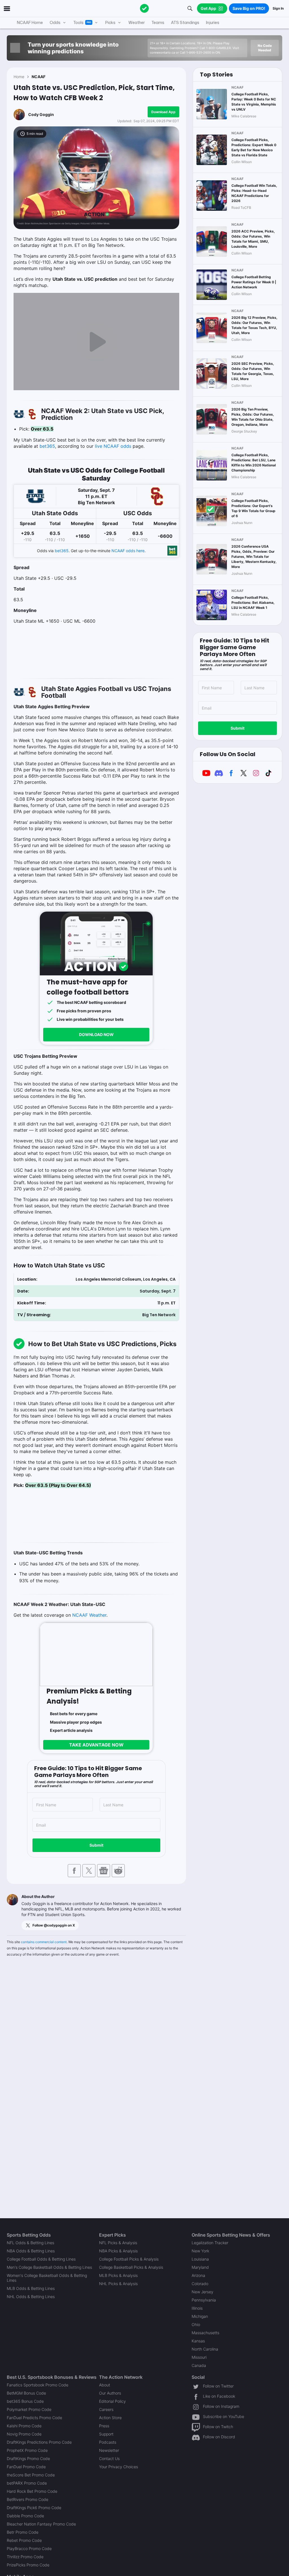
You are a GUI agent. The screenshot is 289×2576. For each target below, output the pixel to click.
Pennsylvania (204, 2300)
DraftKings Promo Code (28, 2458)
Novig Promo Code (24, 2434)
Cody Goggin (41, 114)
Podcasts (108, 2442)
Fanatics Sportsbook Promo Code (38, 2385)
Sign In (278, 8)
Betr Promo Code (23, 2532)
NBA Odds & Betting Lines (31, 2251)
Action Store (110, 2418)
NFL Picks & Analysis (118, 2243)
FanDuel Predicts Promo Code (34, 2418)
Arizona (198, 2275)
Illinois (197, 2308)
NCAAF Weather (89, 1615)
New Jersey (202, 2292)
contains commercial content (44, 1942)
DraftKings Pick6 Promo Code (34, 2508)
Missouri (199, 2357)
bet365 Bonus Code (25, 2401)
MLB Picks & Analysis (118, 2275)
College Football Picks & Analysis (129, 2259)
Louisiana (200, 2259)
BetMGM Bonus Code (26, 2393)
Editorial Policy (112, 2401)
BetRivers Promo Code (28, 2499)
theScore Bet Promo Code (31, 2475)
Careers (106, 2409)
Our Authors (110, 2393)
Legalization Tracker (210, 2243)
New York (200, 2251)
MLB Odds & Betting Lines (31, 2288)
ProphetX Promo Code (27, 2450)
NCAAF (39, 77)
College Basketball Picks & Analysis (131, 2267)
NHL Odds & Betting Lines (31, 2297)
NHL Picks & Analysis (118, 2284)
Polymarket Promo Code (29, 2409)
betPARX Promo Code (27, 2483)
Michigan (200, 2316)
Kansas (198, 2341)
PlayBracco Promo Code (29, 2548)
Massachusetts (205, 2333)
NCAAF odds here (128, 551)
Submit (96, 1845)
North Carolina (205, 2349)
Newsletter (109, 2450)
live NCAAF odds (113, 446)
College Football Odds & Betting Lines (41, 2259)
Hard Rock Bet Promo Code (32, 2491)
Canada (199, 2365)
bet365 (47, 446)
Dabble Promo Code (25, 2516)
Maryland (200, 2267)
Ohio (196, 2324)
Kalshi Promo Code (24, 2426)
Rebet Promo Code (24, 2540)
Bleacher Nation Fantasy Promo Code (41, 2524)
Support (106, 2434)
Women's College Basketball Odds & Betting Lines (47, 2278)
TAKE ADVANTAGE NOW (96, 1745)
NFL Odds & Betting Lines (30, 2243)
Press (104, 2426)
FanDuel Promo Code (26, 2467)
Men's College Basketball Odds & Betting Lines (49, 2267)
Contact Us (109, 2458)
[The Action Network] (144, 8)
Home (19, 77)
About (105, 2385)
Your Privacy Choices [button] (119, 2467)
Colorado (200, 2284)
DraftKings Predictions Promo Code (39, 2442)
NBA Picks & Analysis (118, 2251)
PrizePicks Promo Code (28, 2565)
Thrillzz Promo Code (25, 2557)
